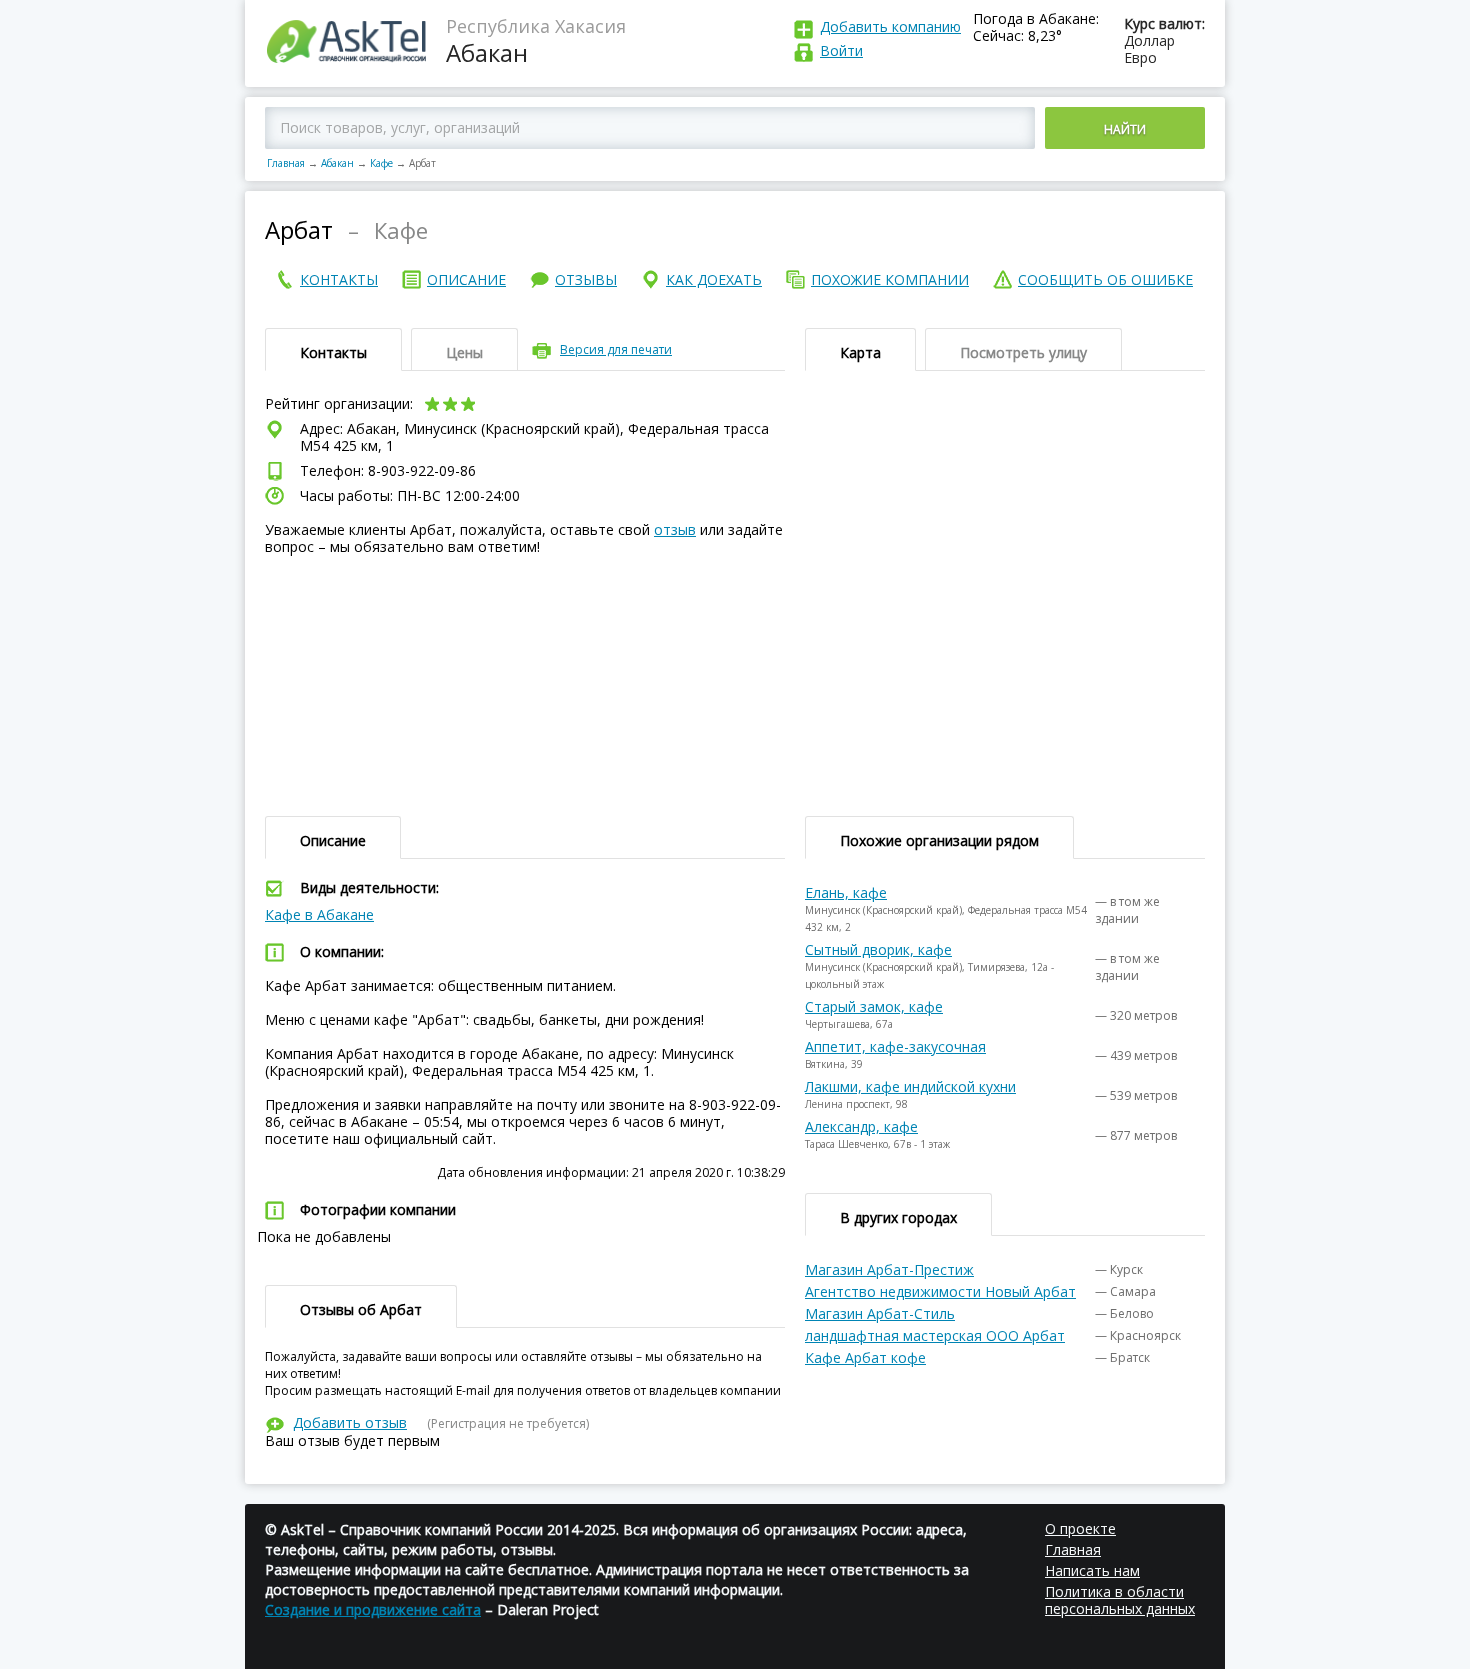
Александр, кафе (861, 1126)
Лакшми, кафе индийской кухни (910, 1086)
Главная (286, 163)
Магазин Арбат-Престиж (889, 1269)
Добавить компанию (890, 26)
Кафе (381, 163)
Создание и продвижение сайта (373, 1609)
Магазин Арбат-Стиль (880, 1313)
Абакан (337, 163)
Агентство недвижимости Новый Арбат (940, 1291)
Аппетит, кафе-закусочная (895, 1046)
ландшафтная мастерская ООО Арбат (935, 1335)
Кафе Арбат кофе (865, 1357)
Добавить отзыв (350, 1422)
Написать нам (1092, 1570)
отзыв (675, 529)
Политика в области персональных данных (1120, 1600)
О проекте (1080, 1528)
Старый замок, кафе (874, 1006)
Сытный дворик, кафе (878, 949)
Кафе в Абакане (319, 914)
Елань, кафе (846, 892)
